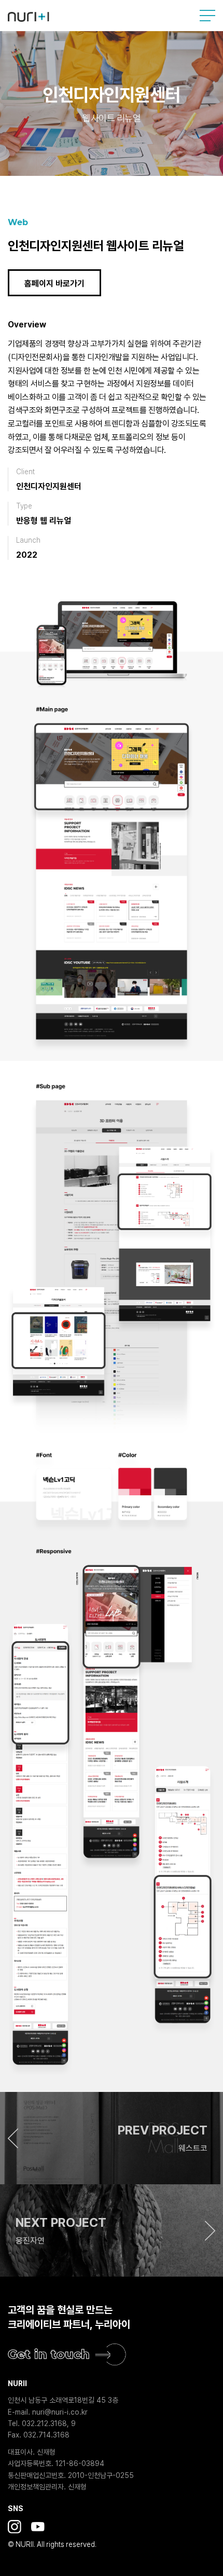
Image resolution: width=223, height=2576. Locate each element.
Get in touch (49, 2354)
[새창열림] (15, 2527)
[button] (112, 2138)
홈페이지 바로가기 (54, 284)
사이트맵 (207, 16)
